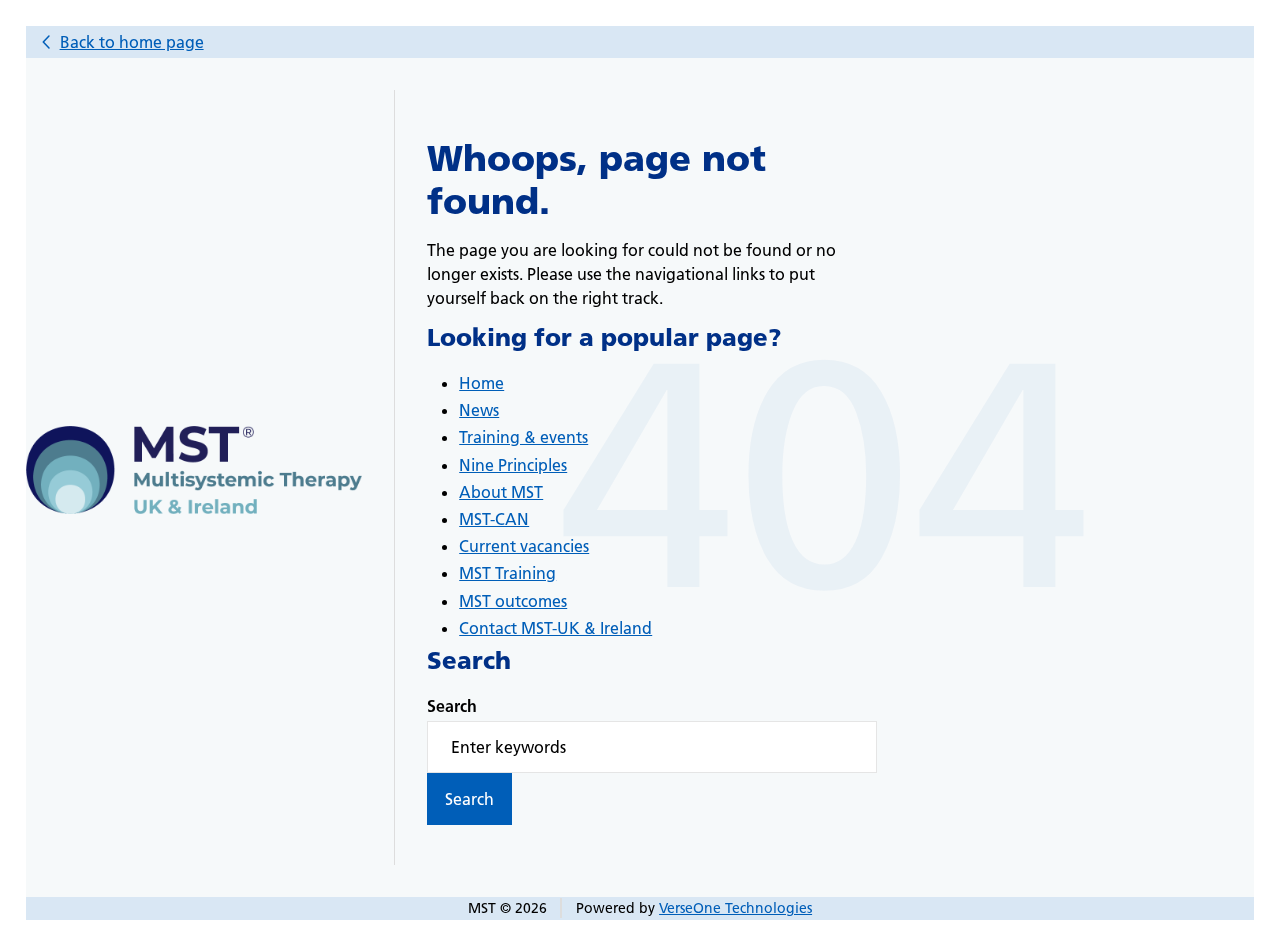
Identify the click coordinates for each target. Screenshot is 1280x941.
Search (452, 706)
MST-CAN (494, 519)
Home (481, 383)
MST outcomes (513, 601)
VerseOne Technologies (735, 908)
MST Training (507, 573)
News (479, 410)
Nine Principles (513, 465)
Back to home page (132, 42)
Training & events (523, 437)
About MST (501, 492)
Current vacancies (524, 546)
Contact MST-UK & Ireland (555, 628)
